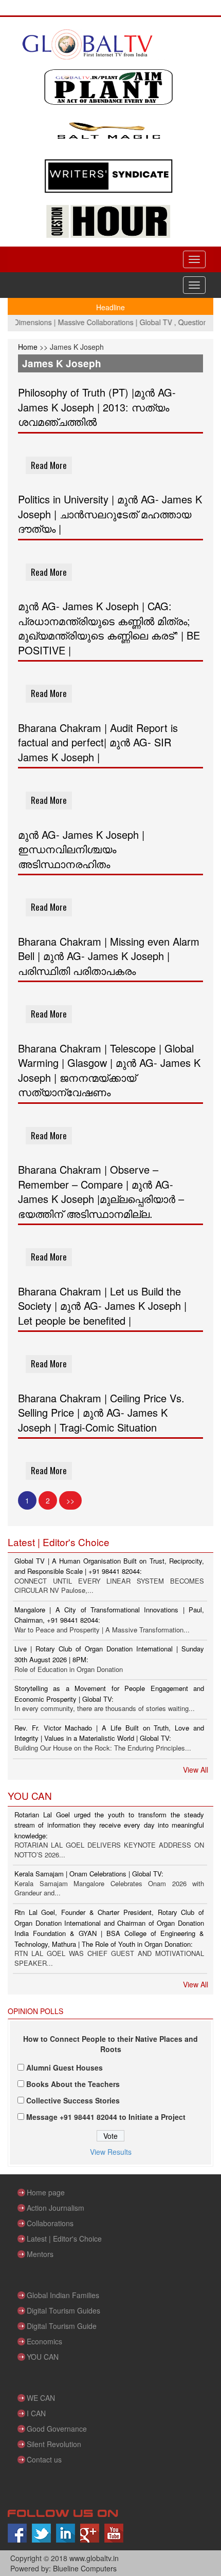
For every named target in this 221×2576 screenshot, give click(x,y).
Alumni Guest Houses (65, 2067)
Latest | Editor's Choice (64, 2239)
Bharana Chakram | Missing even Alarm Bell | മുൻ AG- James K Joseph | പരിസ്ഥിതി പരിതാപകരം (109, 956)
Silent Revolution (54, 2444)
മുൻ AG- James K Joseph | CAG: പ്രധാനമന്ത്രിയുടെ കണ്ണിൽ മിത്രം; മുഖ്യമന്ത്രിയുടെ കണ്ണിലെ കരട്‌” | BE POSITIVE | (109, 628)
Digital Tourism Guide (62, 2326)
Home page (46, 2192)
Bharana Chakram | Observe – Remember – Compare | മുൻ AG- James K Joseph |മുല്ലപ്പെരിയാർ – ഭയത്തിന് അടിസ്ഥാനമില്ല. (101, 1191)
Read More (49, 465)
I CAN (36, 2413)
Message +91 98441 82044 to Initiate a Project (106, 2117)
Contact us (44, 2459)
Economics (44, 2341)
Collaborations (50, 2223)
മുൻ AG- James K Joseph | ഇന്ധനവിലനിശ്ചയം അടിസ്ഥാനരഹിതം (81, 849)
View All (196, 1770)
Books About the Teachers (73, 2084)
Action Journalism (56, 2208)
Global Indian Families (63, 2295)
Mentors (40, 2254)
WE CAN (41, 2398)
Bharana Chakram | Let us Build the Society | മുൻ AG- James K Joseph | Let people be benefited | (102, 1306)
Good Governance (57, 2429)
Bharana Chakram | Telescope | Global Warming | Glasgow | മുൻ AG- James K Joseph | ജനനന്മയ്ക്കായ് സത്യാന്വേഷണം (109, 1070)
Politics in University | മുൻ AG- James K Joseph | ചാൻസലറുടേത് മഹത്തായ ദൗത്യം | (110, 514)
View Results (111, 2152)
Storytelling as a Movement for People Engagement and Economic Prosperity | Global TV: (109, 1694)
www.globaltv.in (94, 2558)
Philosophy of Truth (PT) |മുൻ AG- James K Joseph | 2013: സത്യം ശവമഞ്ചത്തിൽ (97, 407)
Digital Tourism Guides (63, 2310)
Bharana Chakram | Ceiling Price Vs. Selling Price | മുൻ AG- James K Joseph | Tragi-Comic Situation (101, 1413)
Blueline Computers (85, 2568)
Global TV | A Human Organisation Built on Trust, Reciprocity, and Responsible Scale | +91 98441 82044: (109, 1566)
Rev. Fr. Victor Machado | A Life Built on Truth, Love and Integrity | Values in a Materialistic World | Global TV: (109, 1733)
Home (29, 347)
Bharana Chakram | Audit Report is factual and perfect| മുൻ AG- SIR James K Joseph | (98, 742)
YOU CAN (43, 2357)
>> (70, 1500)
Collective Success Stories (73, 2100)
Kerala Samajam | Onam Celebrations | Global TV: (89, 1874)
